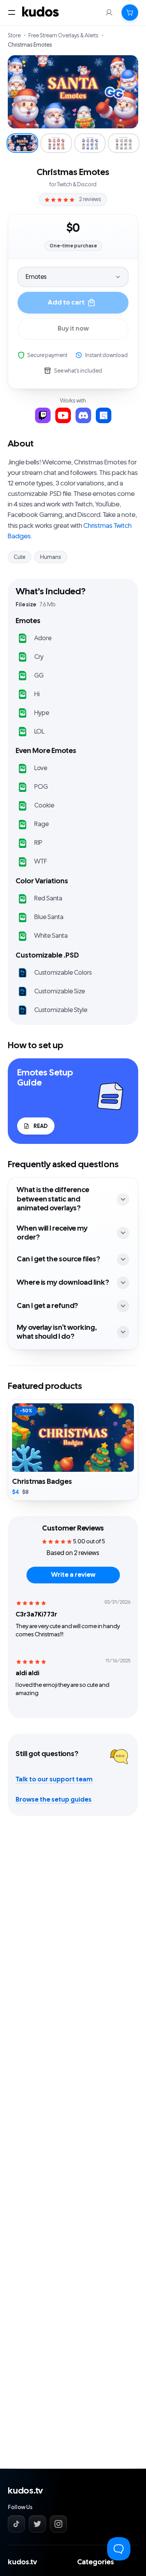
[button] (130, 12)
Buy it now (73, 329)
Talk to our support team (54, 1779)
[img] (31, 1603)
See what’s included (78, 371)
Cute (19, 557)
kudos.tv (25, 2491)
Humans (51, 557)
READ (40, 1126)
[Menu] (12, 12)
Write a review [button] (73, 1575)
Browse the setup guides (54, 1800)
